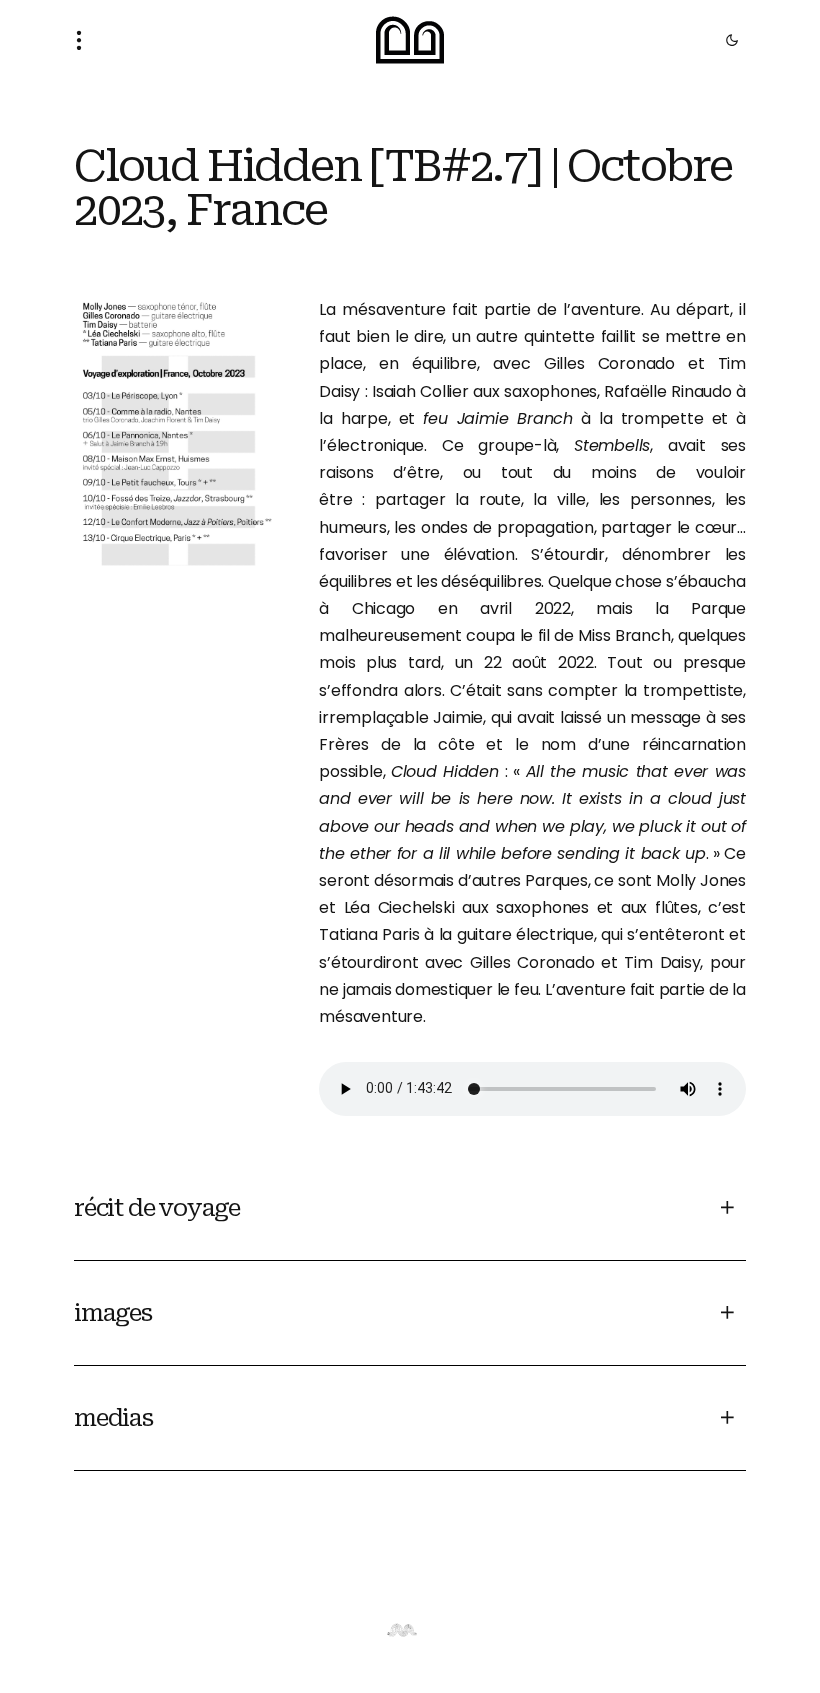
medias (113, 1418)
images (113, 1313)
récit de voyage (157, 1208)
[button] (85, 40)
